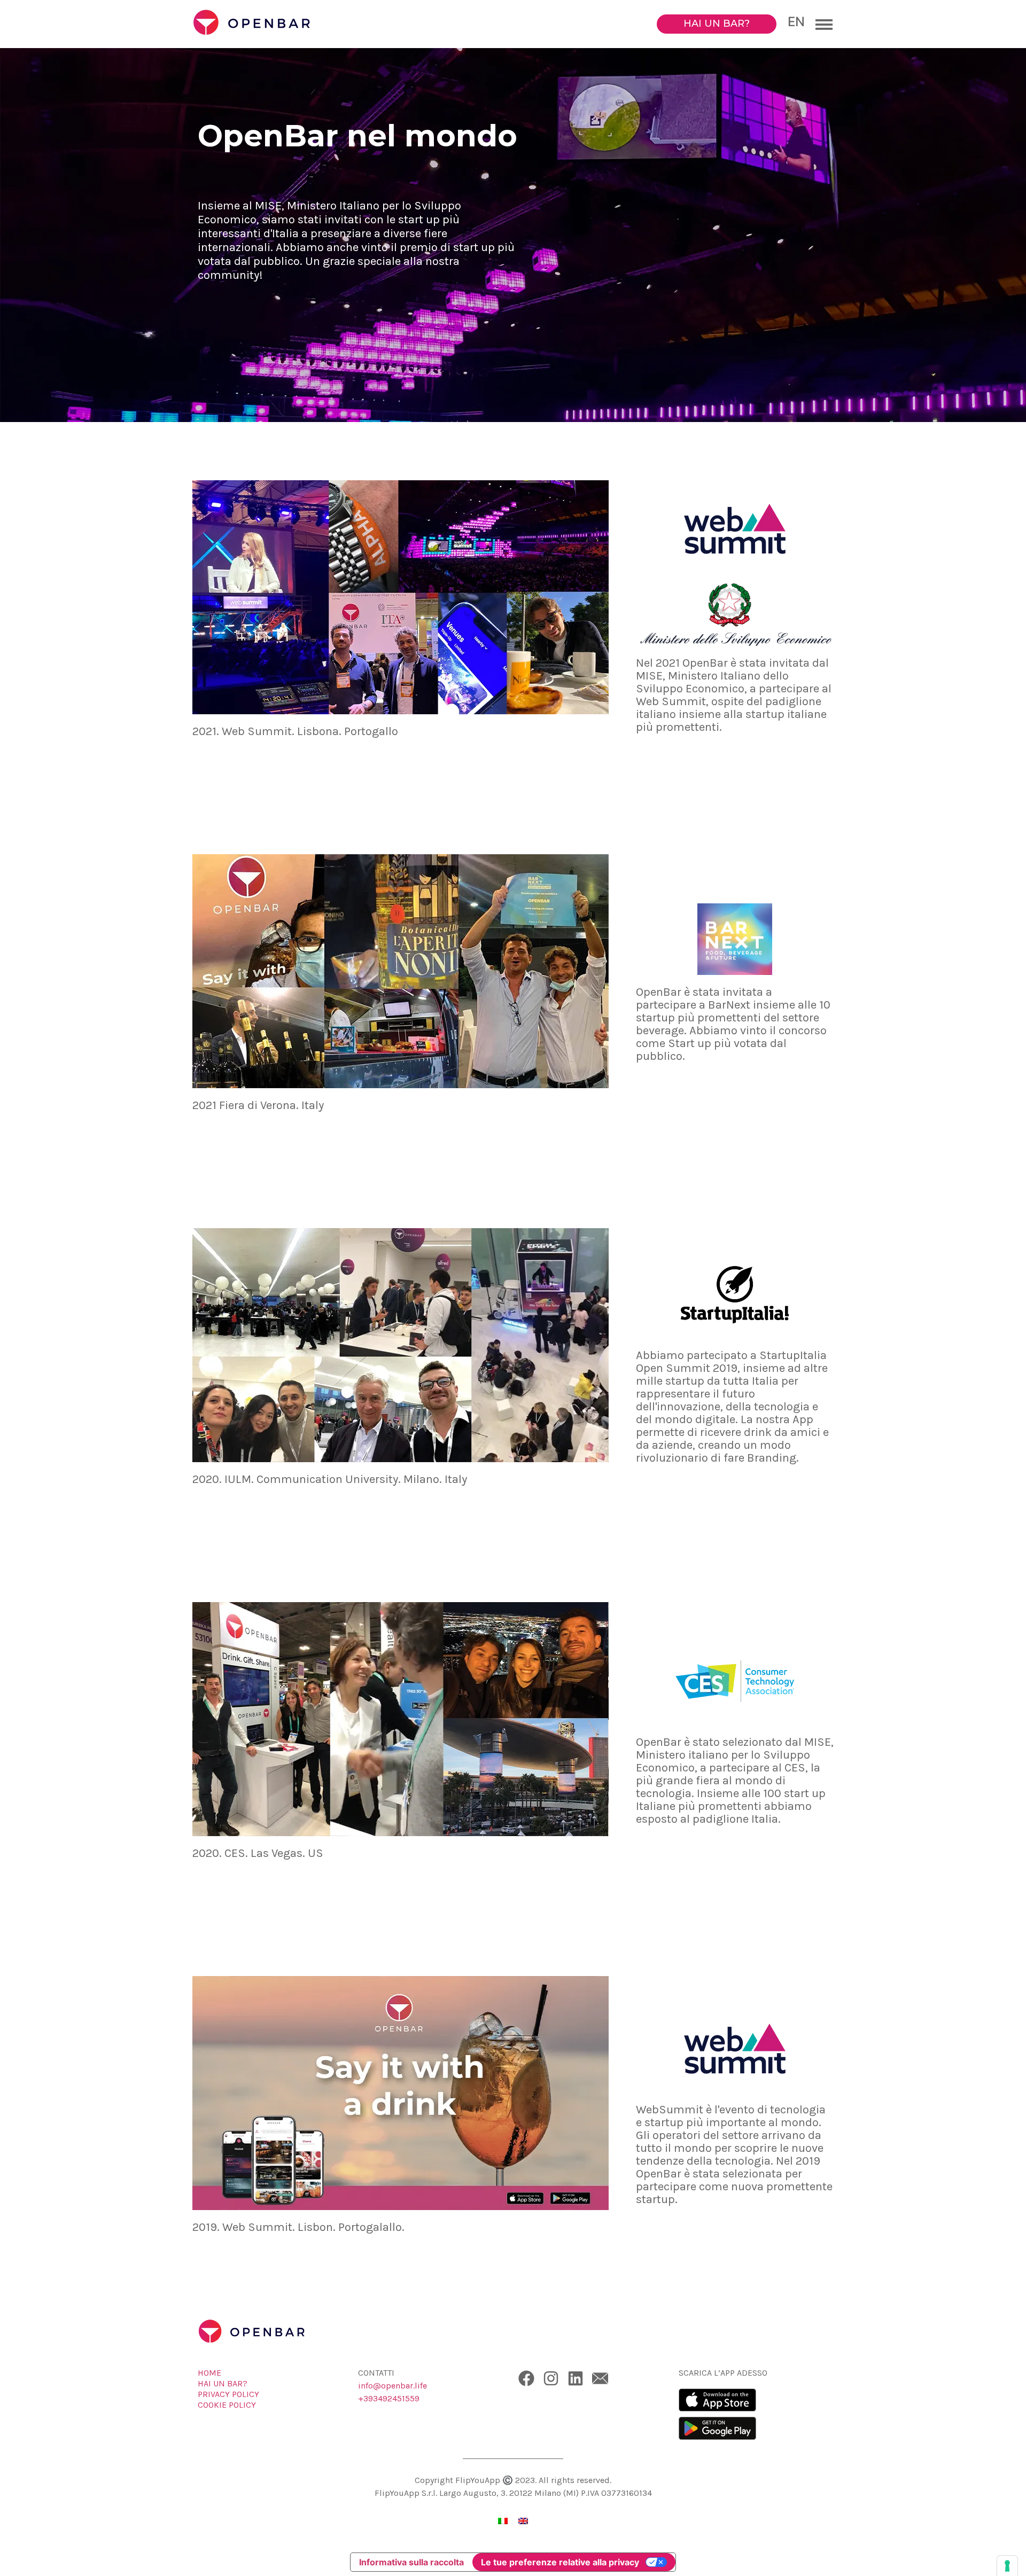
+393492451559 (389, 2398)
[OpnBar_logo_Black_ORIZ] (273, 24)
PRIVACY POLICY (228, 2394)
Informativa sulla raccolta (411, 2562)
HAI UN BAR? (223, 2383)
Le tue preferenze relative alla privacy (560, 2562)
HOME (209, 2373)
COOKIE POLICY (227, 2405)
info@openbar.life (392, 2386)
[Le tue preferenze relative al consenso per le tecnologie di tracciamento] (1007, 2566)
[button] (822, 24)
